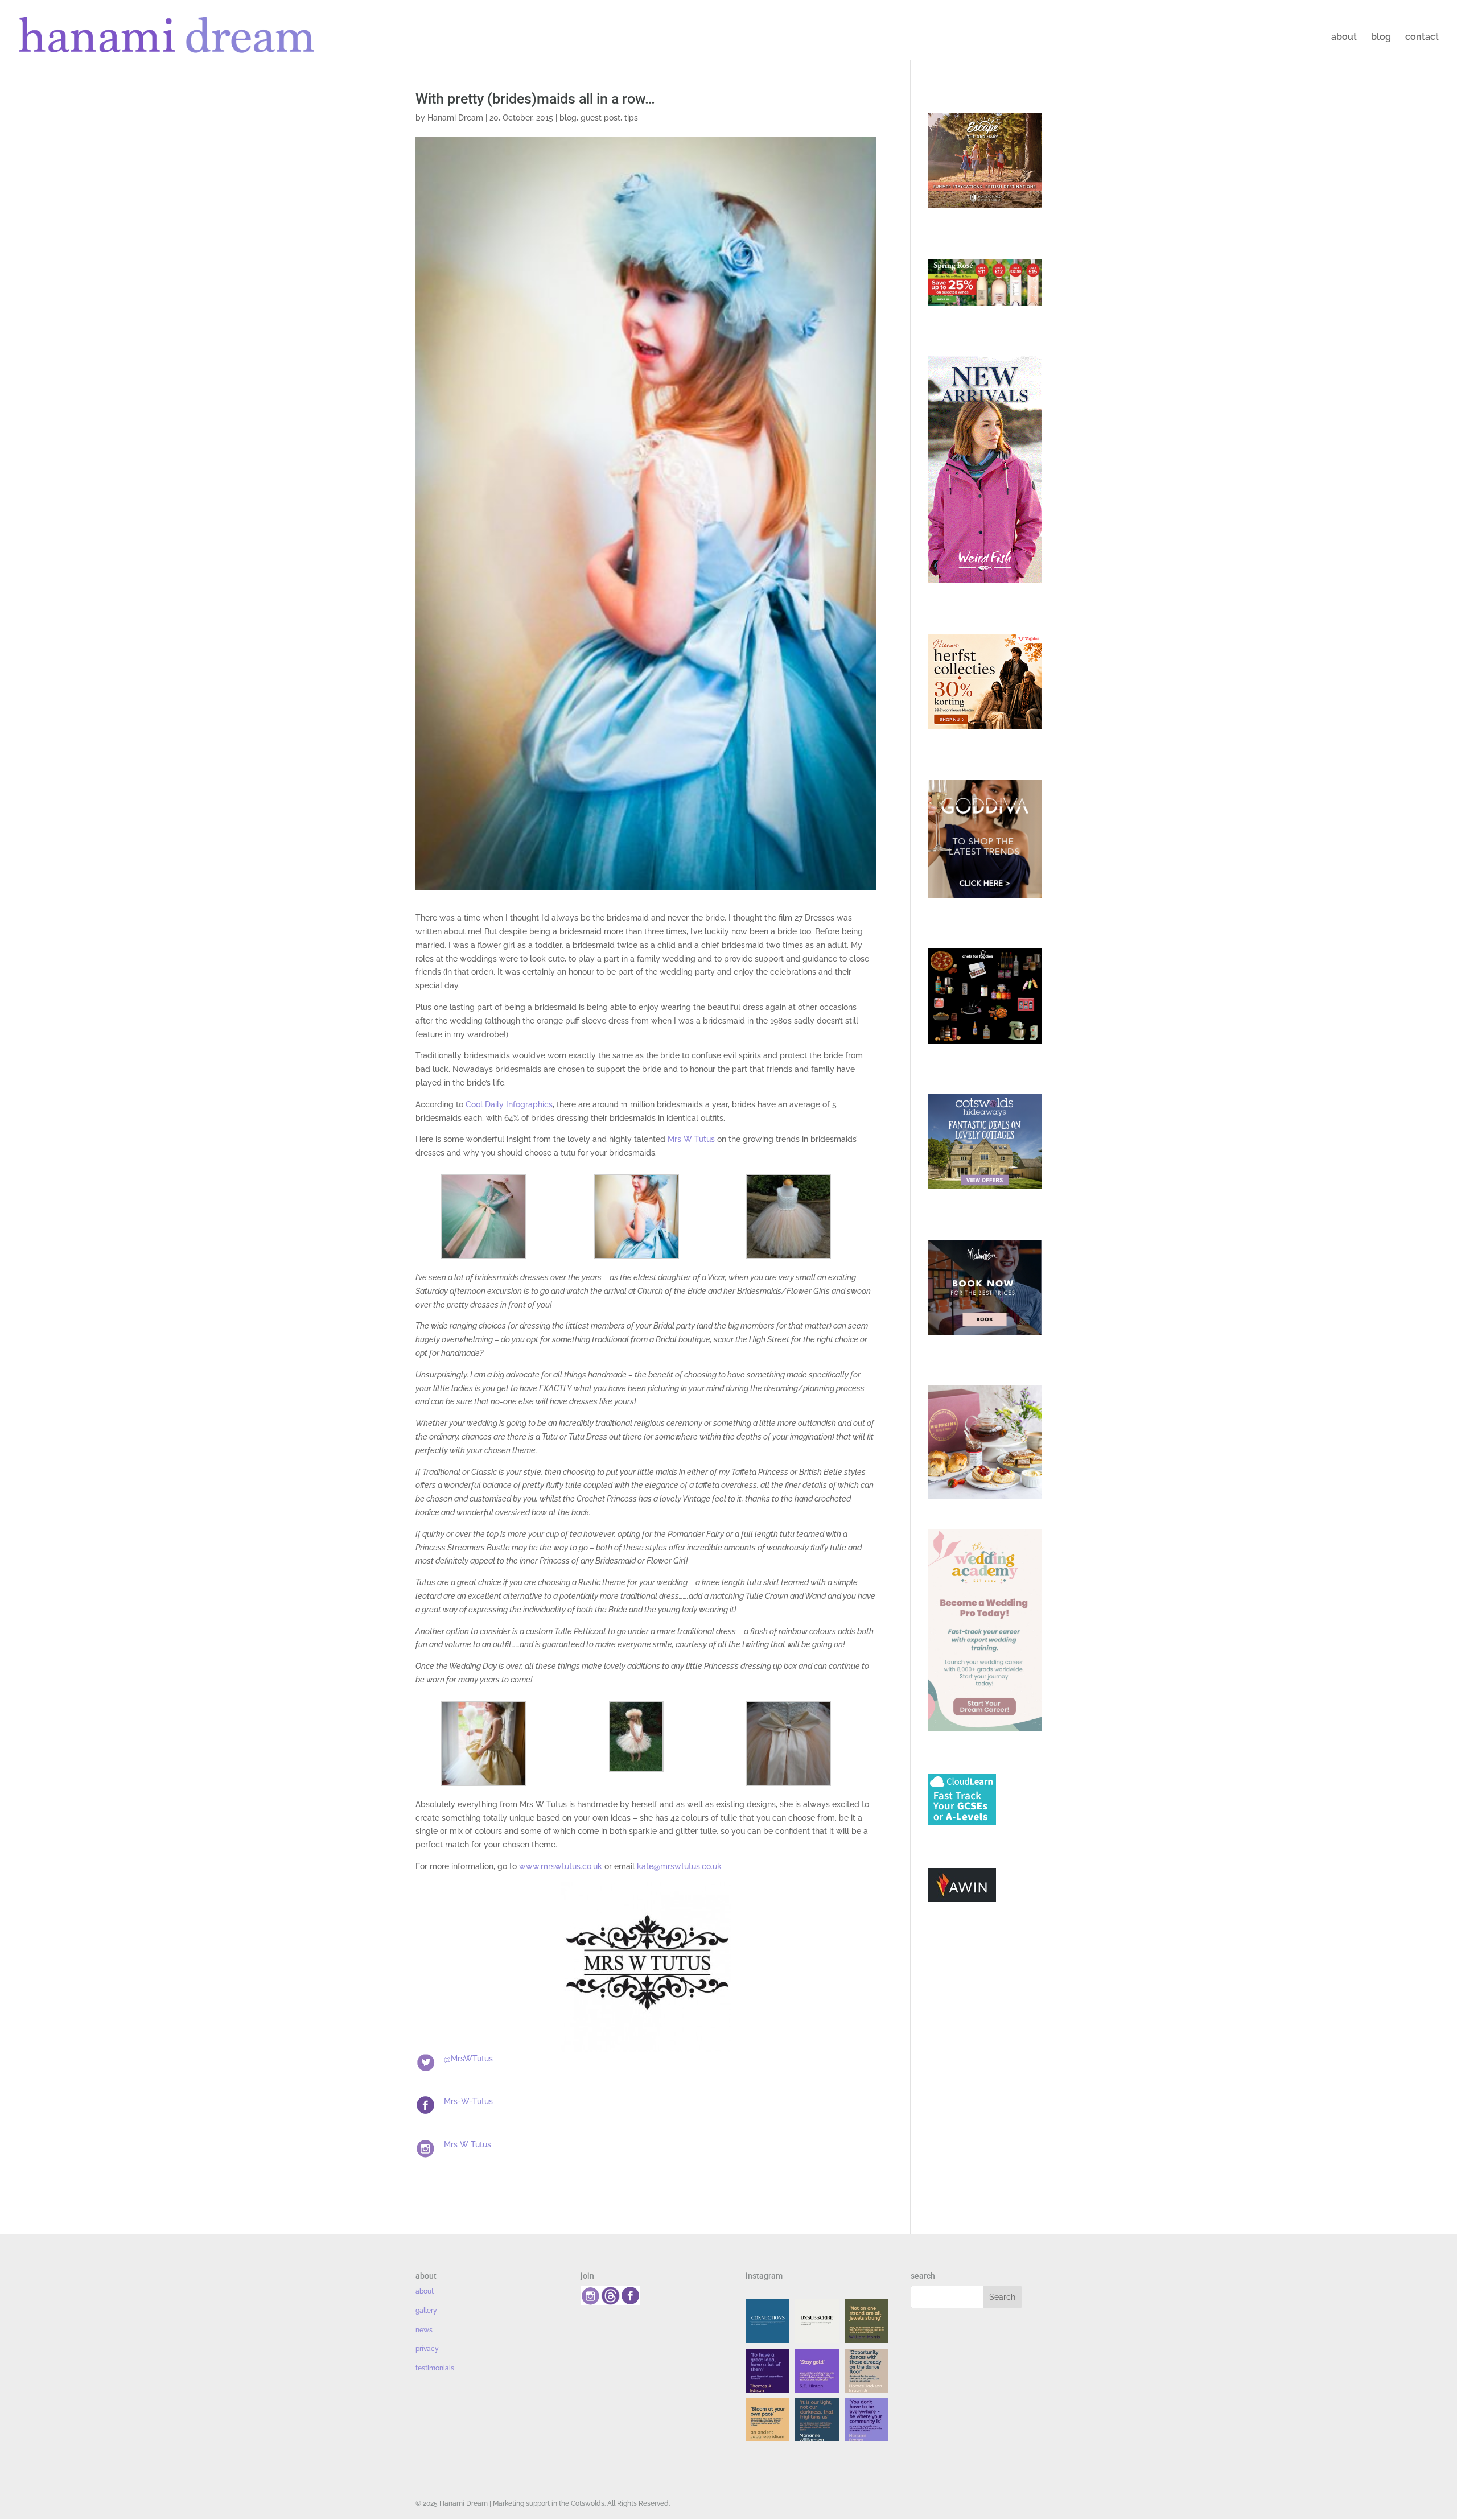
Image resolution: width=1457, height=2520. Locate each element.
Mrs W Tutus (691, 1139)
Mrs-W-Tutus (468, 2101)
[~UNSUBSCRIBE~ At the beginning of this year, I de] (817, 2321)
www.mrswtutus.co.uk (561, 1866)
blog (1381, 38)
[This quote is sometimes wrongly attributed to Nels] (817, 2420)
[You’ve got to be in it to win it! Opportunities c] (867, 2371)
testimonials (435, 2368)
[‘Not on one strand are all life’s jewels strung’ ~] (867, 2321)
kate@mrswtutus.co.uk (679, 1866)
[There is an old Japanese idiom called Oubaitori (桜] (767, 2420)
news (424, 2330)
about (1344, 38)
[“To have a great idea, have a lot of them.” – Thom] (767, 2371)
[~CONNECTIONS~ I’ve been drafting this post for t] (767, 2321)
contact (1422, 38)
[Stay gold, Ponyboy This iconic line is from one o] (817, 2371)
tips (631, 118)
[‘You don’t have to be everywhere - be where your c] (867, 2420)
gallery (426, 2311)
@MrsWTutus (468, 2059)
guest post (600, 118)
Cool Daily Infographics (509, 1104)
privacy (427, 2349)
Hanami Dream (455, 118)
